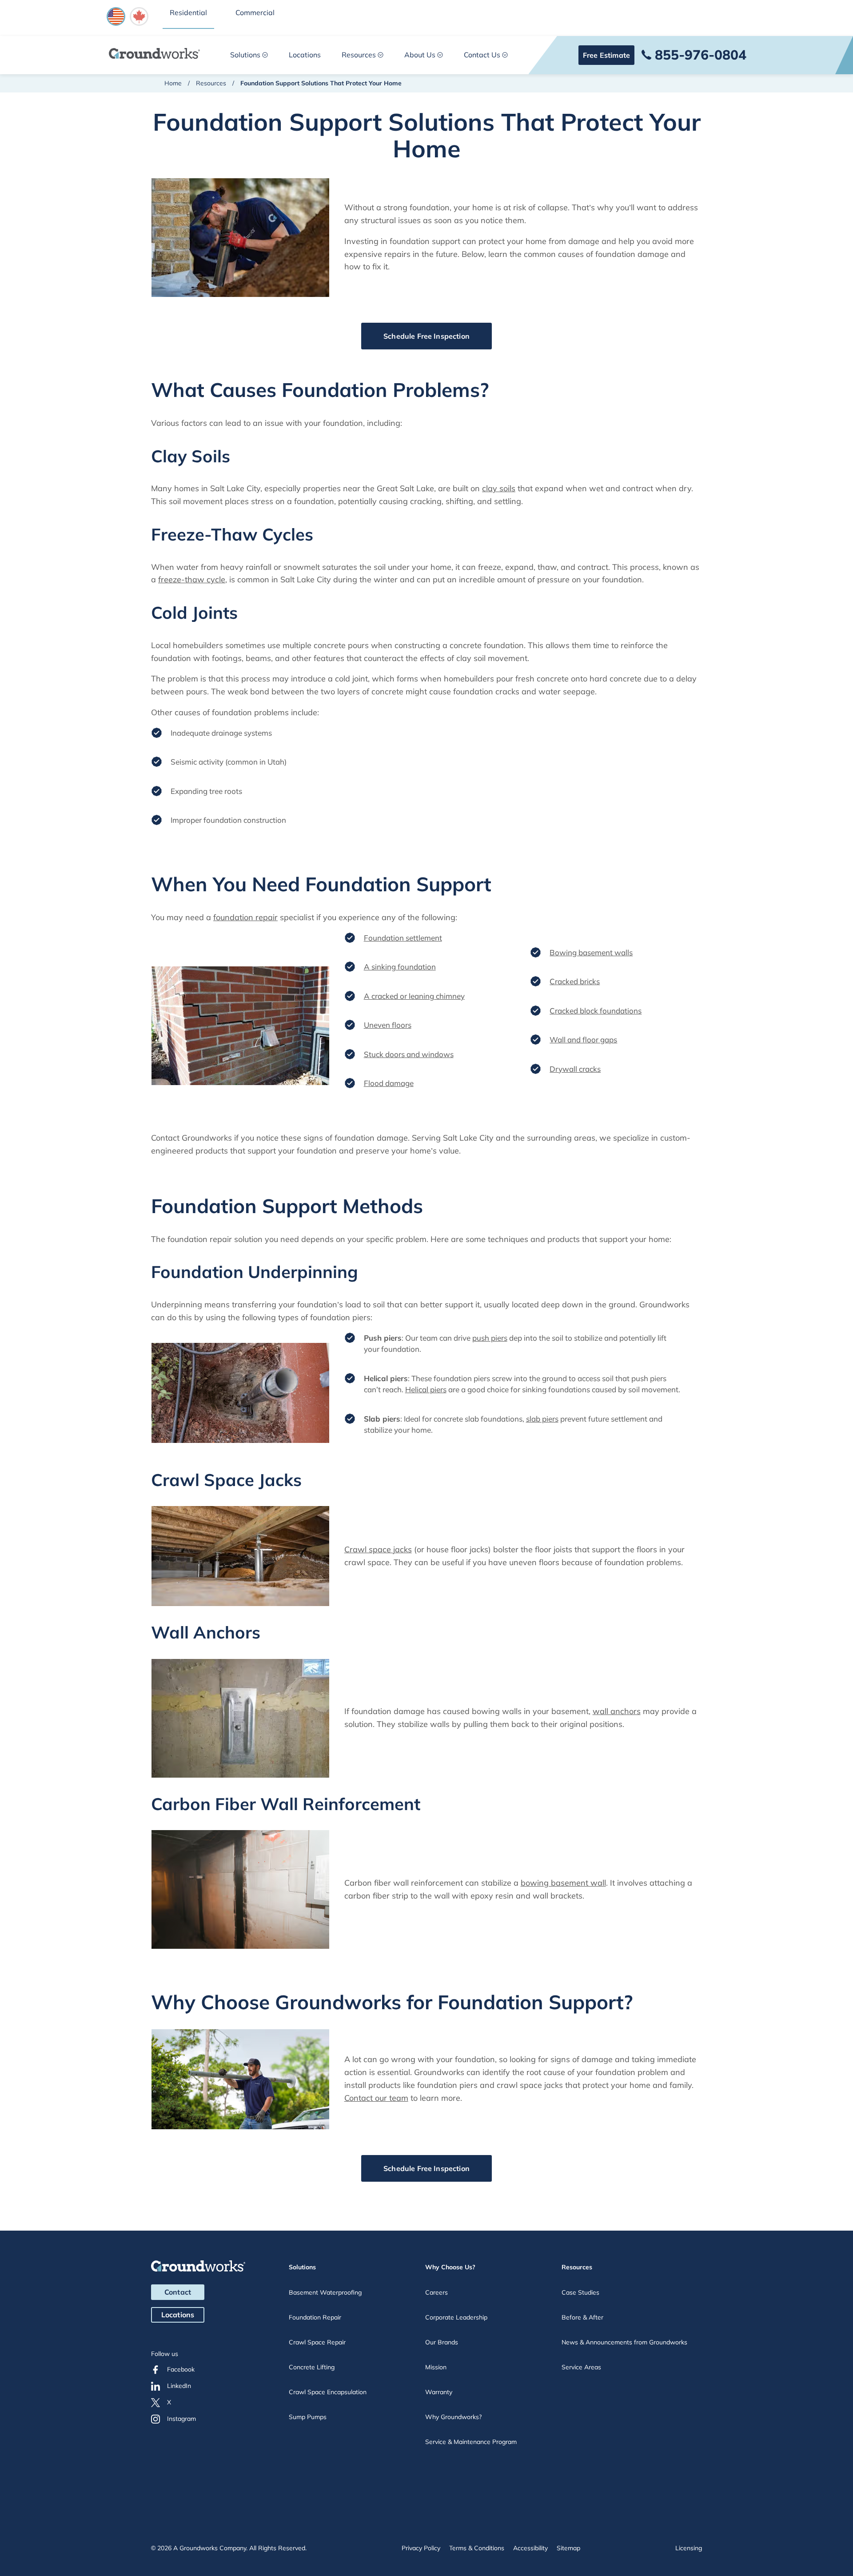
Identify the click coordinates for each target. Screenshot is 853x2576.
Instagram (181, 2419)
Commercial (255, 12)
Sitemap (568, 2548)
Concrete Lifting (312, 2367)
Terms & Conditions (477, 2548)
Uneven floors (388, 1025)
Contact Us (482, 55)
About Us (420, 55)
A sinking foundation (400, 967)
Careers (436, 2292)
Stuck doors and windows (409, 1054)
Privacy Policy (421, 2548)
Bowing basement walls (591, 952)
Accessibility (530, 2548)
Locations (305, 55)
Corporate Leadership (456, 2317)
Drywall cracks (575, 1069)
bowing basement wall (563, 1883)
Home (173, 83)
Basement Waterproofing (325, 2292)
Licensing (689, 2548)
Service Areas (581, 2367)
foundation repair (245, 917)
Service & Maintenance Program (471, 2442)
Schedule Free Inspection (426, 336)
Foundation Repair (315, 2317)
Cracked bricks (575, 981)
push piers (490, 1338)
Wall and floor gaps (583, 1040)
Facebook (181, 2369)
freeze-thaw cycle (192, 579)
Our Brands (442, 2342)
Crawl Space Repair (317, 2342)
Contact (178, 2292)
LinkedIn (179, 2386)
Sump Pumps (308, 2417)
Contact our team (376, 2098)
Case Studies (580, 2292)
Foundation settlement (403, 938)
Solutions (245, 55)
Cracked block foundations (596, 1011)
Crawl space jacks (378, 1549)
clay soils (499, 488)
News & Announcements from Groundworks (624, 2342)
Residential (188, 12)
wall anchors (617, 1711)
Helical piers (426, 1389)
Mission (436, 2367)
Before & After (582, 2317)
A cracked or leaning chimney (414, 996)
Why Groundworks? (453, 2417)
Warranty (439, 2392)
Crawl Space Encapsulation (328, 2392)
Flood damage (389, 1083)
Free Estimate (606, 55)
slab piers (542, 1419)
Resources (359, 55)
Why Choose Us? (450, 2267)
